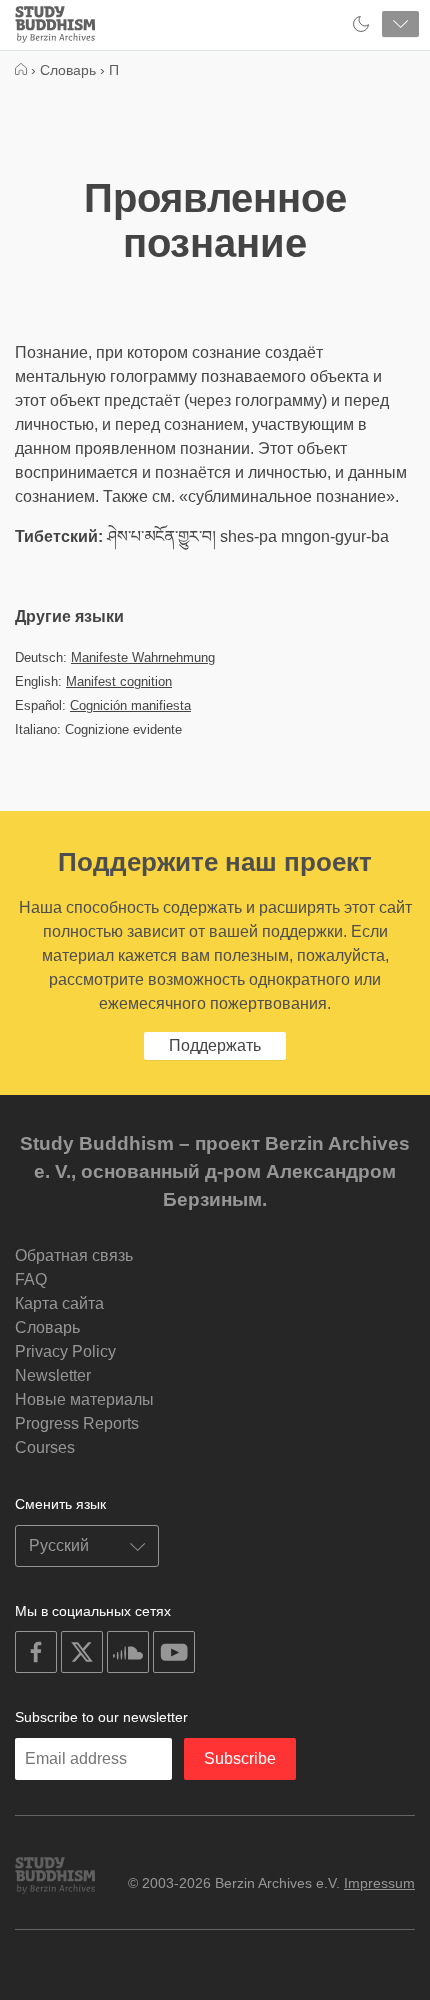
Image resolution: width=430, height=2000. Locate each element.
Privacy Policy (65, 1351)
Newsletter (53, 1375)
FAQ (31, 1279)
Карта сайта (59, 1303)
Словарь (47, 1327)
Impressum (379, 1883)
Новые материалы (84, 1399)
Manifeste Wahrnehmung (143, 657)
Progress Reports (77, 1423)
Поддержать (215, 1045)
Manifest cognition (119, 681)
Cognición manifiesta (130, 705)
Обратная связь (74, 1255)
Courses (45, 1447)
